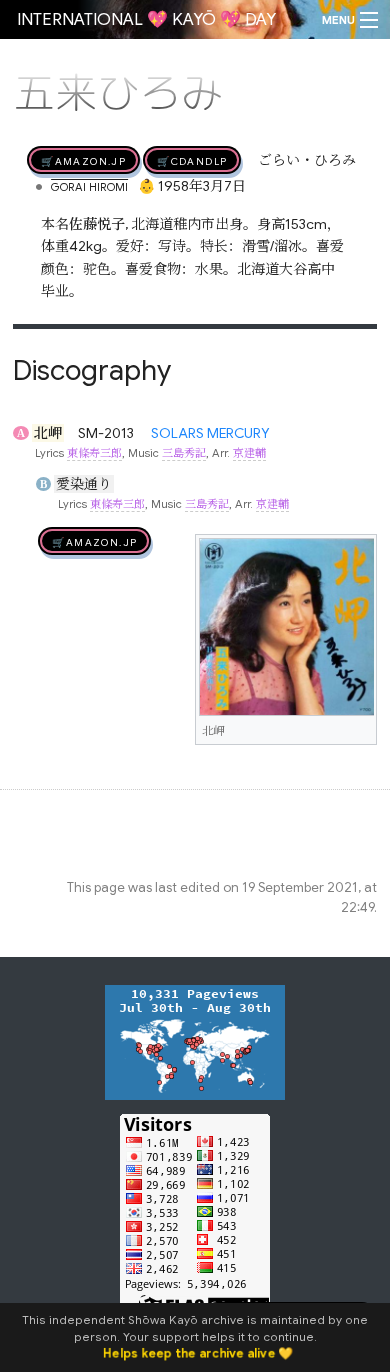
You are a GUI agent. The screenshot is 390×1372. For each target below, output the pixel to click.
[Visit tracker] (195, 1041)
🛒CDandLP (192, 160)
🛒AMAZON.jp (83, 160)
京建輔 (249, 453)
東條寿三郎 (94, 453)
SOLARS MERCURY (210, 433)
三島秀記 (184, 453)
